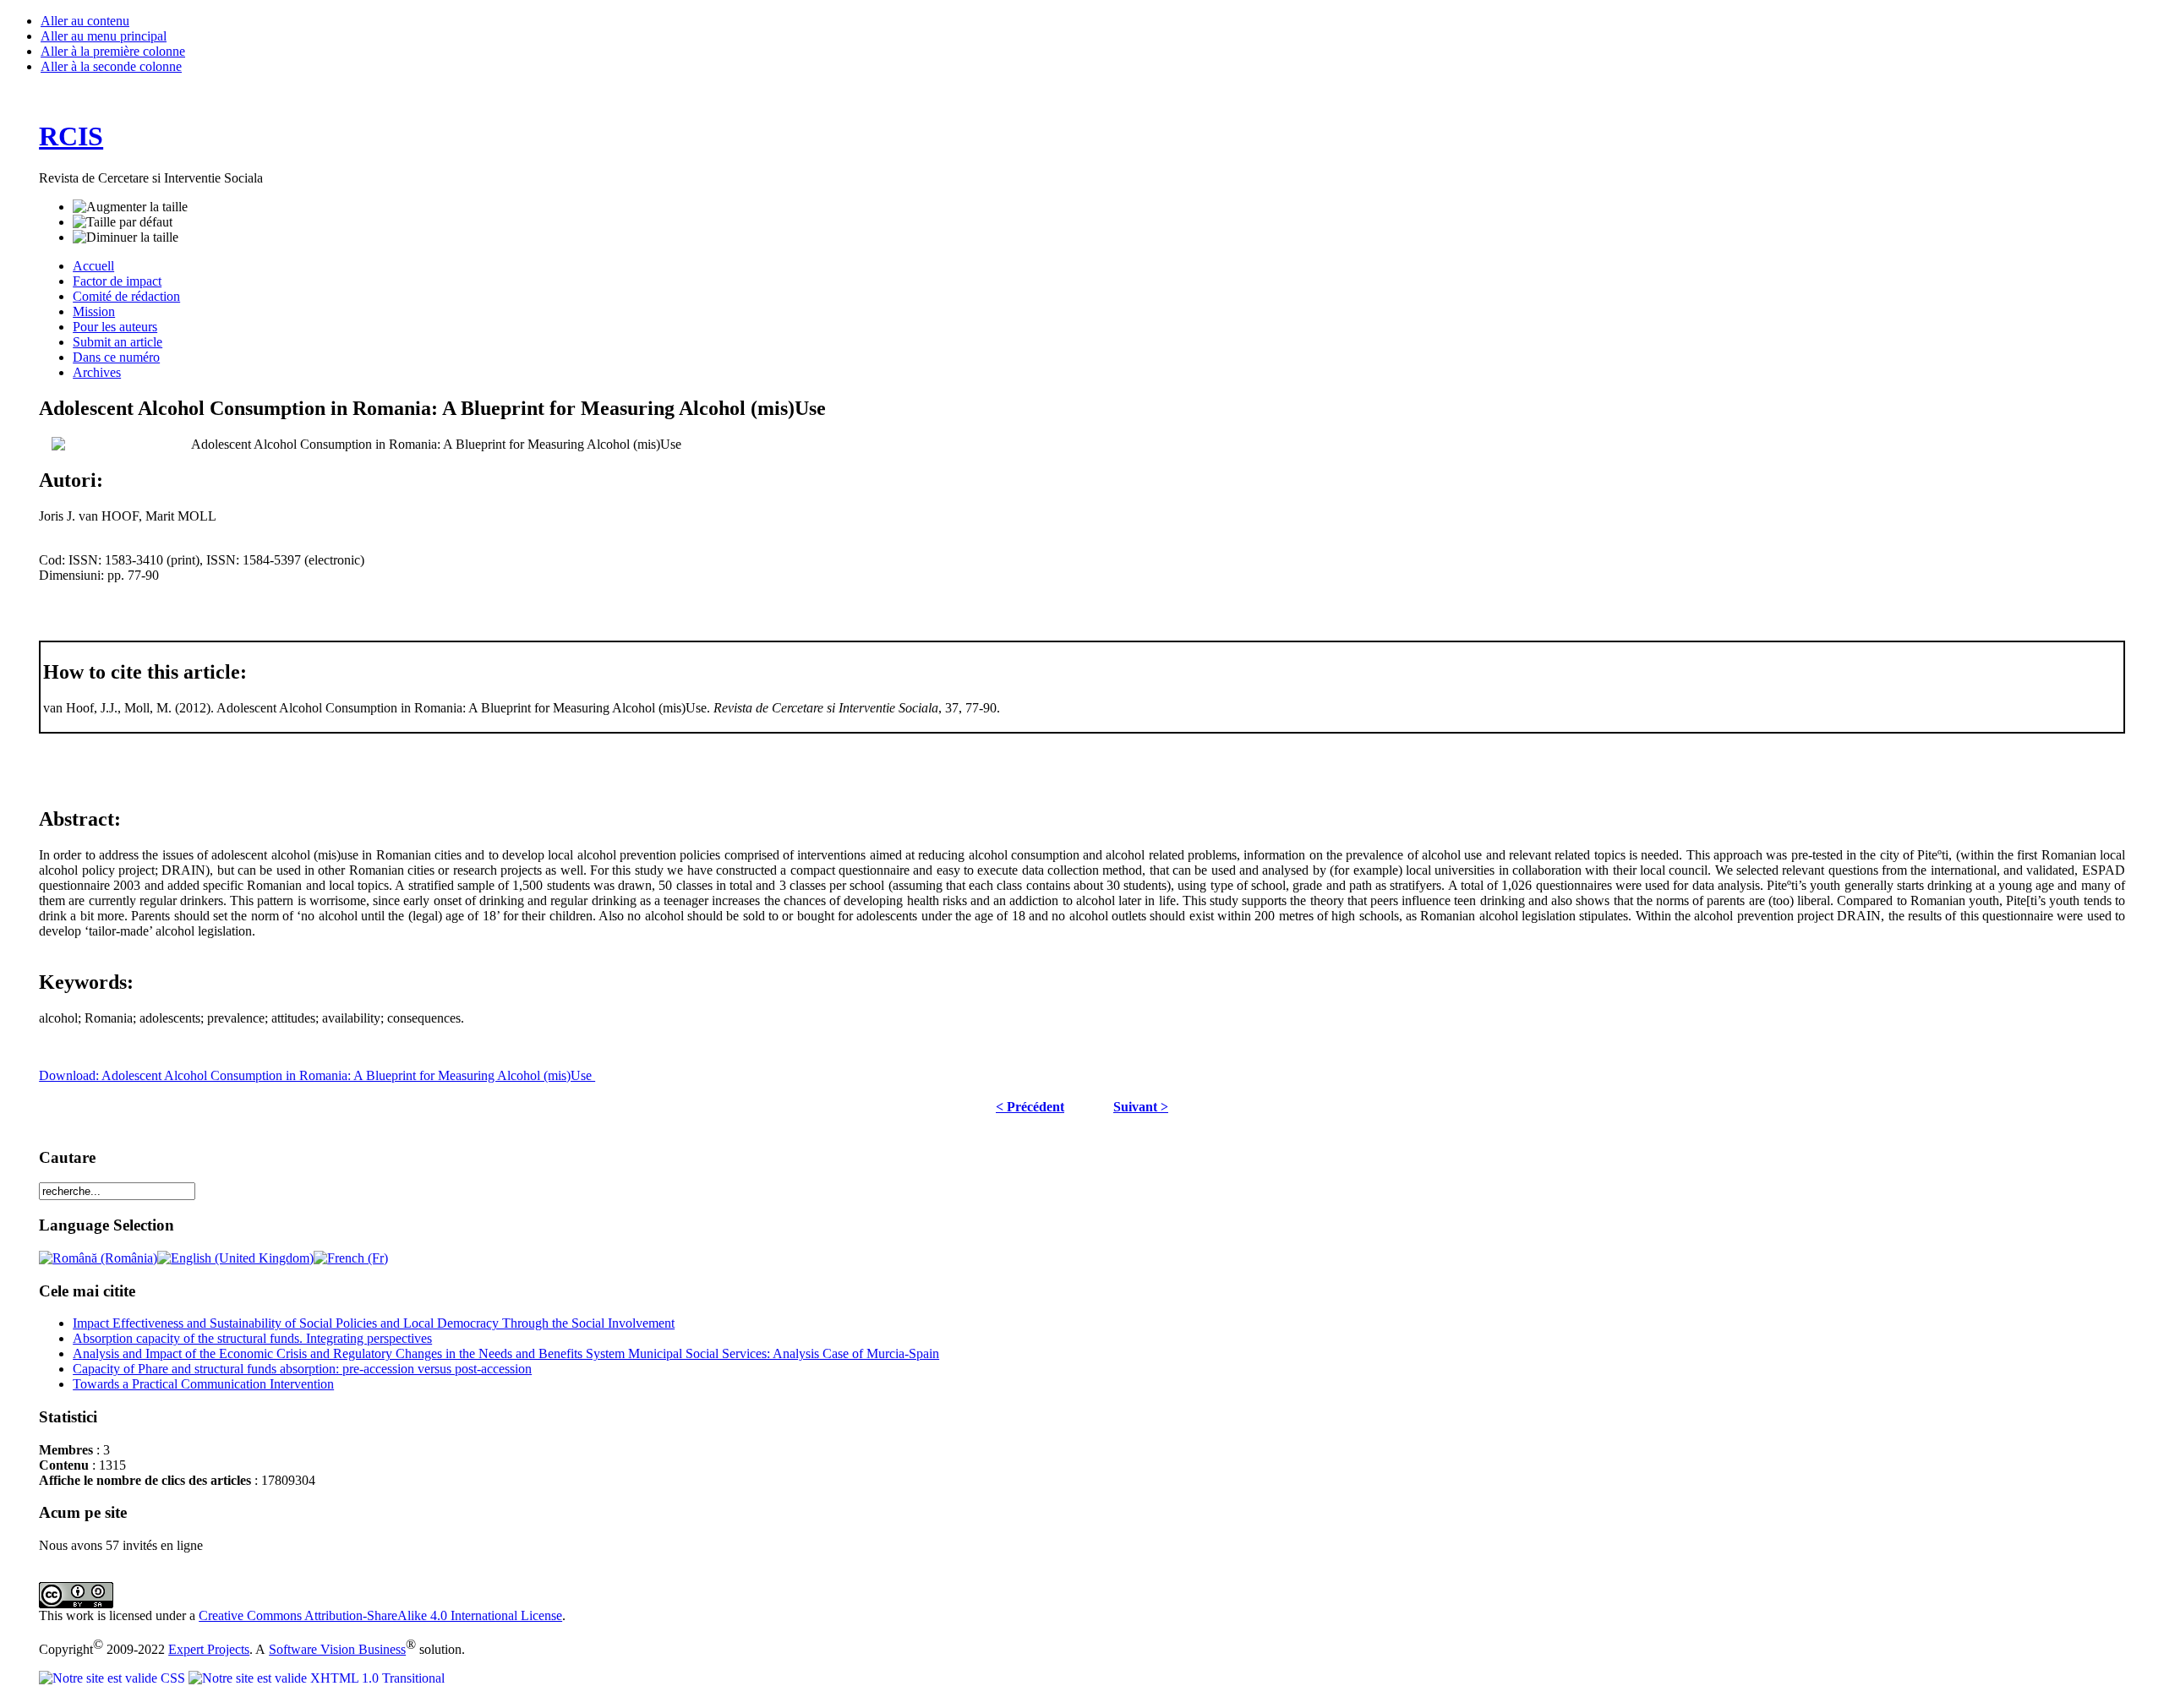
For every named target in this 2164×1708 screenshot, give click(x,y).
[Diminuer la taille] (126, 237)
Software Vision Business (337, 1649)
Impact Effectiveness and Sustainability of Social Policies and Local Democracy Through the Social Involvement (374, 1323)
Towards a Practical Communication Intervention (203, 1384)
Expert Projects (209, 1649)
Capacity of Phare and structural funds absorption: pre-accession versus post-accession (302, 1369)
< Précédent (1030, 1107)
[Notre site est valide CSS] (114, 1678)
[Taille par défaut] (123, 222)
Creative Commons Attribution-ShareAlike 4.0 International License (380, 1615)
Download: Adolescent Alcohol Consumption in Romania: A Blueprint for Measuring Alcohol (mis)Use (317, 1075)
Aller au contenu (85, 21)
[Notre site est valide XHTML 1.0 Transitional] (317, 1678)
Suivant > (1141, 1107)
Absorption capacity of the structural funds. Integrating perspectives (252, 1338)
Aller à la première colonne (113, 51)
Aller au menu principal (104, 36)
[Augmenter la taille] (130, 207)
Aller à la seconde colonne (111, 66)
